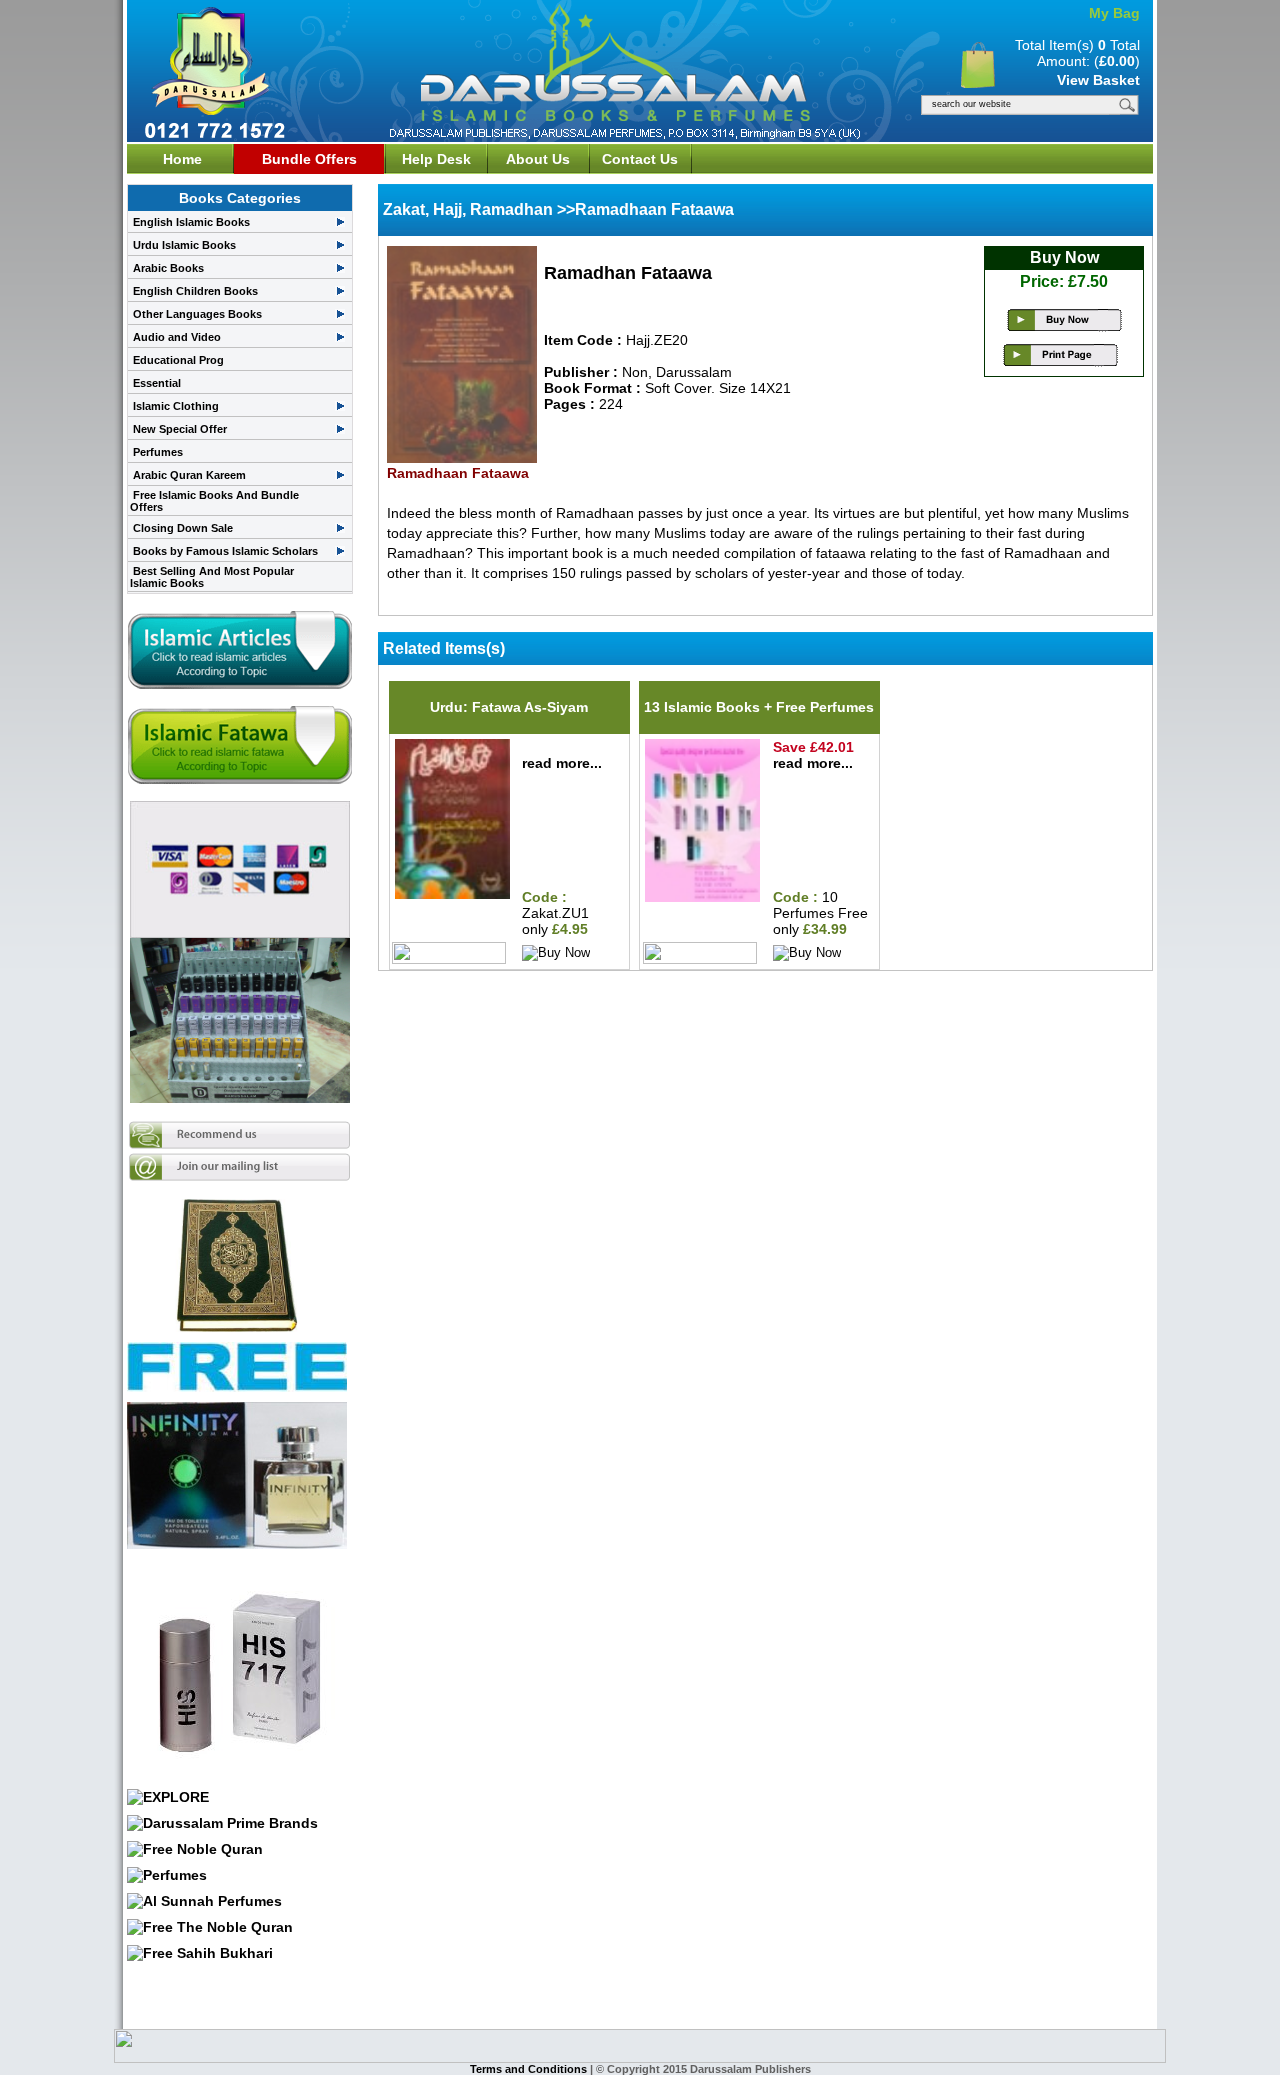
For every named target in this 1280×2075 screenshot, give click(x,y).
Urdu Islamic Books (184, 245)
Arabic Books (168, 268)
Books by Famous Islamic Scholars (225, 551)
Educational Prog (178, 360)
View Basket (1098, 80)
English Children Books (195, 291)
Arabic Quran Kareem (189, 475)
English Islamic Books (191, 222)
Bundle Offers (309, 159)
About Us (538, 159)
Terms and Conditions (530, 2069)
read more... (562, 763)
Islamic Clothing (176, 406)
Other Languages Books (197, 314)
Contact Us (640, 159)
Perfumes (158, 452)
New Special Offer (180, 429)
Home (182, 159)
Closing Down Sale (183, 528)
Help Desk (436, 159)
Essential (157, 383)
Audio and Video (177, 337)
